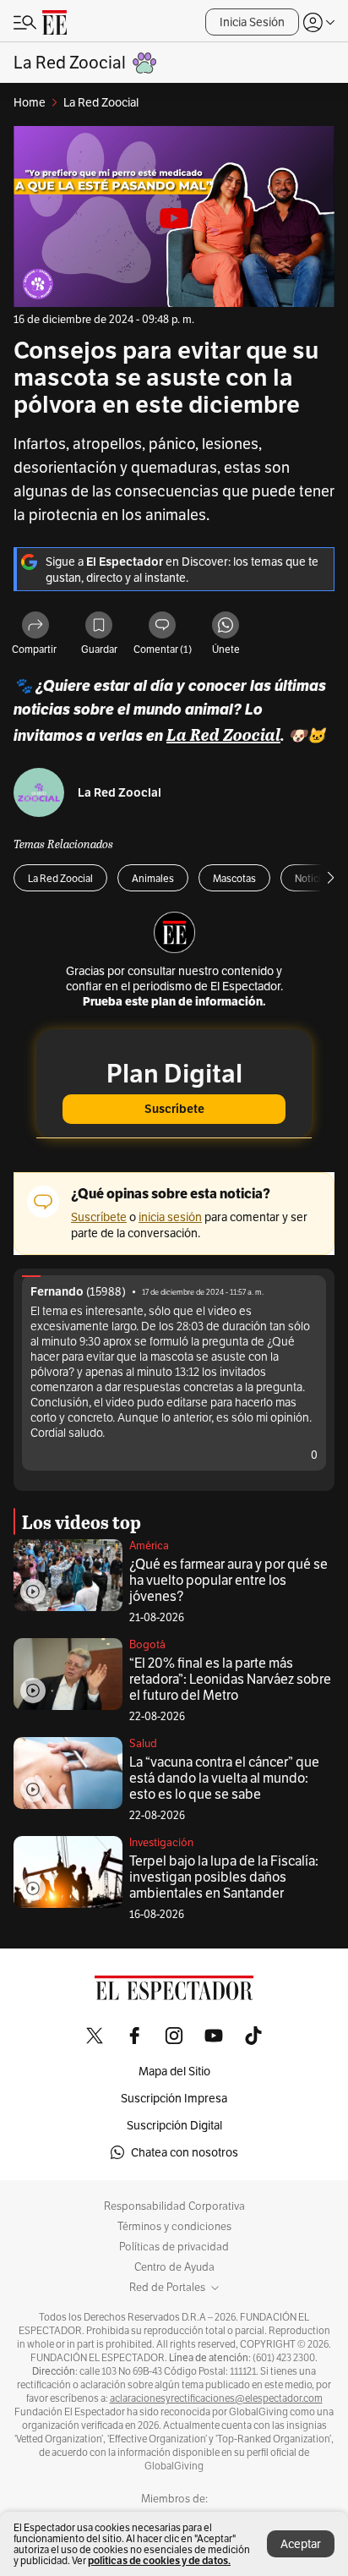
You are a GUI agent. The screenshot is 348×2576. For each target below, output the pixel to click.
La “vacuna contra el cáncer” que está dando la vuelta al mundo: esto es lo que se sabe (224, 1778)
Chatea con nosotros (185, 2152)
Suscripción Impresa (174, 2098)
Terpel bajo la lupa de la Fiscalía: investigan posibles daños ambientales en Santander (224, 1877)
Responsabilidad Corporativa (174, 2206)
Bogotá (147, 1644)
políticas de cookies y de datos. (159, 2560)
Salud (143, 1743)
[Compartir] (35, 626)
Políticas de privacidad (174, 2247)
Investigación (161, 1842)
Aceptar (301, 2544)
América (149, 1546)
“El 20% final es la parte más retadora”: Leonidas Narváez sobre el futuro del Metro (230, 1679)
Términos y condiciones (174, 2227)
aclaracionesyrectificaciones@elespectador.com (216, 2398)
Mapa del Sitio (174, 2071)
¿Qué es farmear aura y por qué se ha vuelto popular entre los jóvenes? (228, 1580)
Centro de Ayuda (174, 2267)
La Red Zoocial (120, 793)
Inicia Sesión (252, 22)
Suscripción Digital (174, 2125)
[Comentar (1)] (162, 626)
